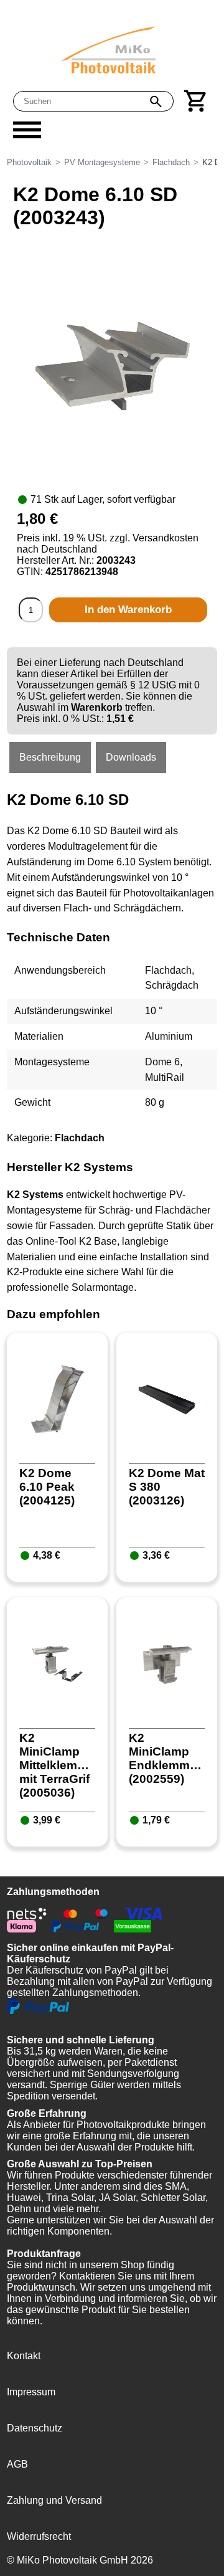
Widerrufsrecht (39, 2536)
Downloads (131, 757)
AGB (17, 2464)
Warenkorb (97, 707)
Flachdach (171, 162)
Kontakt (24, 2356)
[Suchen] (156, 102)
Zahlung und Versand (54, 2500)
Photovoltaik (29, 162)
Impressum (31, 2392)
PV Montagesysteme (102, 162)
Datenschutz (35, 2428)
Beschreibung (50, 757)
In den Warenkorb (128, 610)
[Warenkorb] (196, 101)
